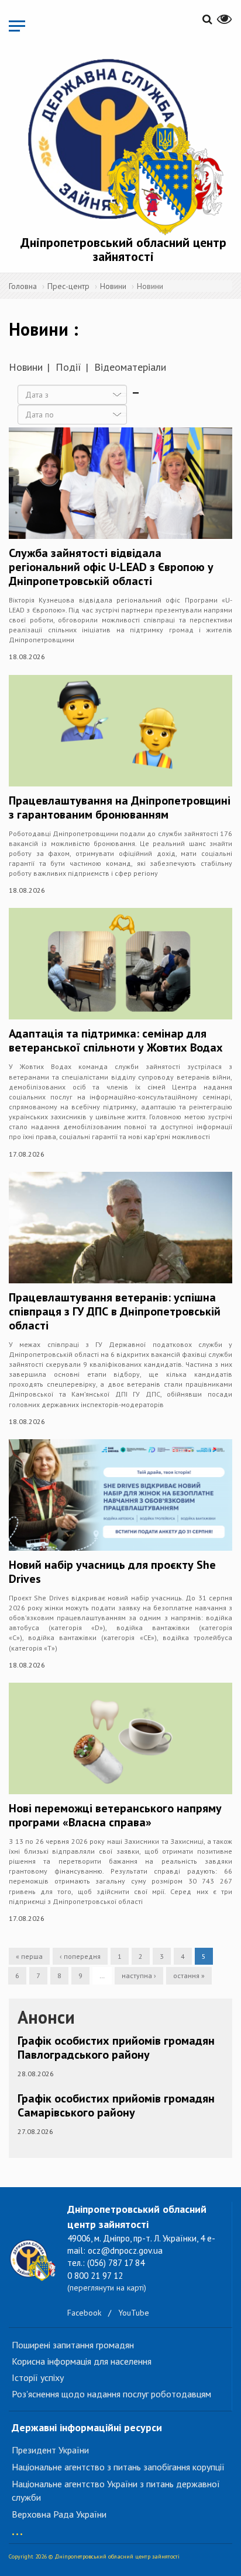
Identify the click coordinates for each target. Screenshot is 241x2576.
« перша (29, 1956)
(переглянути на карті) (107, 2288)
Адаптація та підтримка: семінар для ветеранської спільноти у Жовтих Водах (116, 1040)
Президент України (50, 2450)
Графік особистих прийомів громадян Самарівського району (116, 2105)
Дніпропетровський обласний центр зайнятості (123, 249)
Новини (113, 286)
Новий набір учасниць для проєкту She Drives (112, 1572)
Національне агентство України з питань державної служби (116, 2490)
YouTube (134, 2313)
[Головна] (123, 145)
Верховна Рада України (59, 2514)
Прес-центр (68, 286)
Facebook (84, 2313)
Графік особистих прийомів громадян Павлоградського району (116, 2048)
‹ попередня (80, 1956)
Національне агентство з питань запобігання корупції (118, 2467)
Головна (23, 286)
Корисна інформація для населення (82, 2361)
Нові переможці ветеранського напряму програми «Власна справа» (115, 1815)
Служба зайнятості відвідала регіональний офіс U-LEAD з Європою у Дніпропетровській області (111, 567)
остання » (189, 1975)
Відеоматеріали (130, 367)
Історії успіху (38, 2377)
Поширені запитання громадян (73, 2345)
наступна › (139, 1975)
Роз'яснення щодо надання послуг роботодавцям (111, 2394)
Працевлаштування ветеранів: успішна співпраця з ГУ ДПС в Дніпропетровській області (115, 1311)
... (17, 2528)
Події (68, 367)
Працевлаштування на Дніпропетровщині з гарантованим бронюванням (120, 807)
